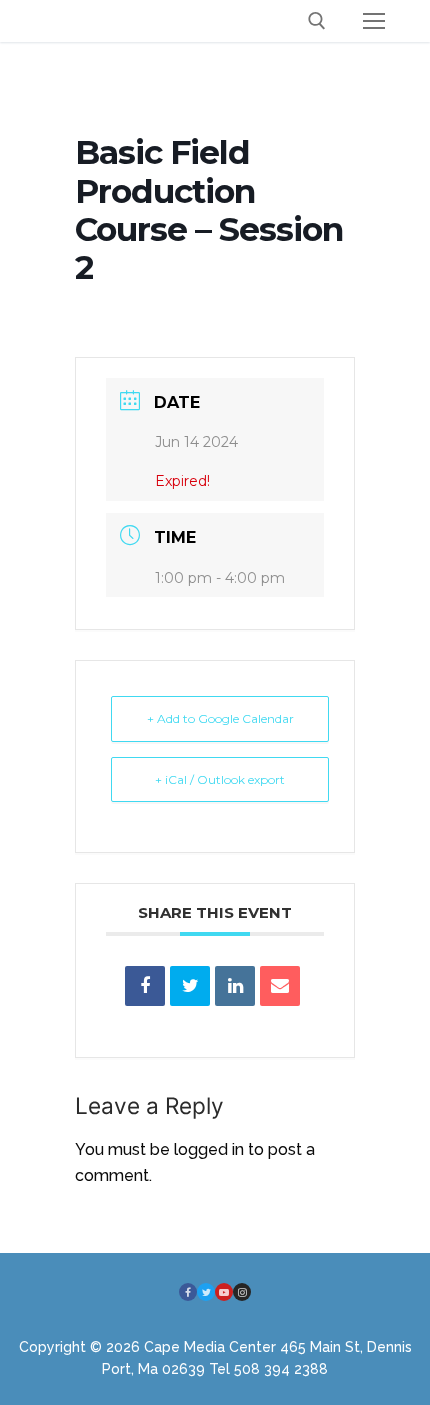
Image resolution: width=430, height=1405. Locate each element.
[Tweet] (190, 986)
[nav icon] (374, 21)
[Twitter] (206, 1292)
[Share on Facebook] (145, 986)
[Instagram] (242, 1292)
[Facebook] (188, 1292)
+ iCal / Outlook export (220, 779)
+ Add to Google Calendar (220, 718)
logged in (209, 1149)
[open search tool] (317, 21)
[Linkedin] (235, 986)
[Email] (280, 986)
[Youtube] (224, 1292)
